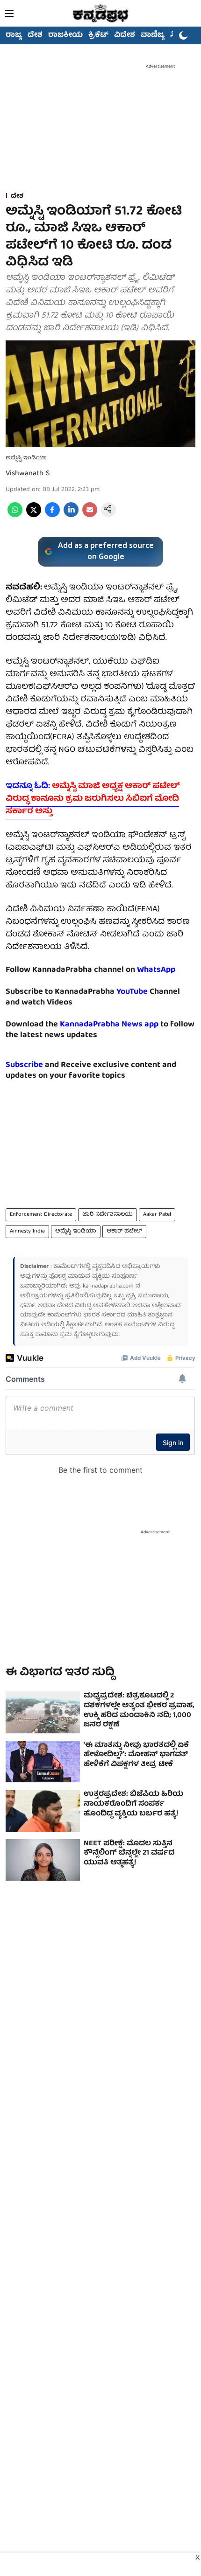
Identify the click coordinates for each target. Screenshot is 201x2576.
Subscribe (24, 1065)
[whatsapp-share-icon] (15, 516)
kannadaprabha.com (108, 1286)
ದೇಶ (35, 35)
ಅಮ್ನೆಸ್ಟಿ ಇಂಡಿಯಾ (76, 1231)
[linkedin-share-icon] (71, 516)
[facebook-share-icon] (52, 516)
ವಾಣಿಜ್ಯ (153, 35)
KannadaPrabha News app (109, 1025)
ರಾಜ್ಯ (14, 35)
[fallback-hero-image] (43, 1712)
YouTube (132, 992)
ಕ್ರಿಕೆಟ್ (98, 35)
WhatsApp (156, 970)
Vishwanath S (28, 474)
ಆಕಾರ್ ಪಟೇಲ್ (124, 1231)
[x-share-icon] (34, 516)
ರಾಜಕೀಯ (65, 35)
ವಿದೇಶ (125, 35)
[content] (149, 992)
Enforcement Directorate (41, 1215)
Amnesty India (27, 1231)
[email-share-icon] (90, 516)
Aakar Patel (157, 1215)
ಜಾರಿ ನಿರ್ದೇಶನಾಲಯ (108, 1215)
